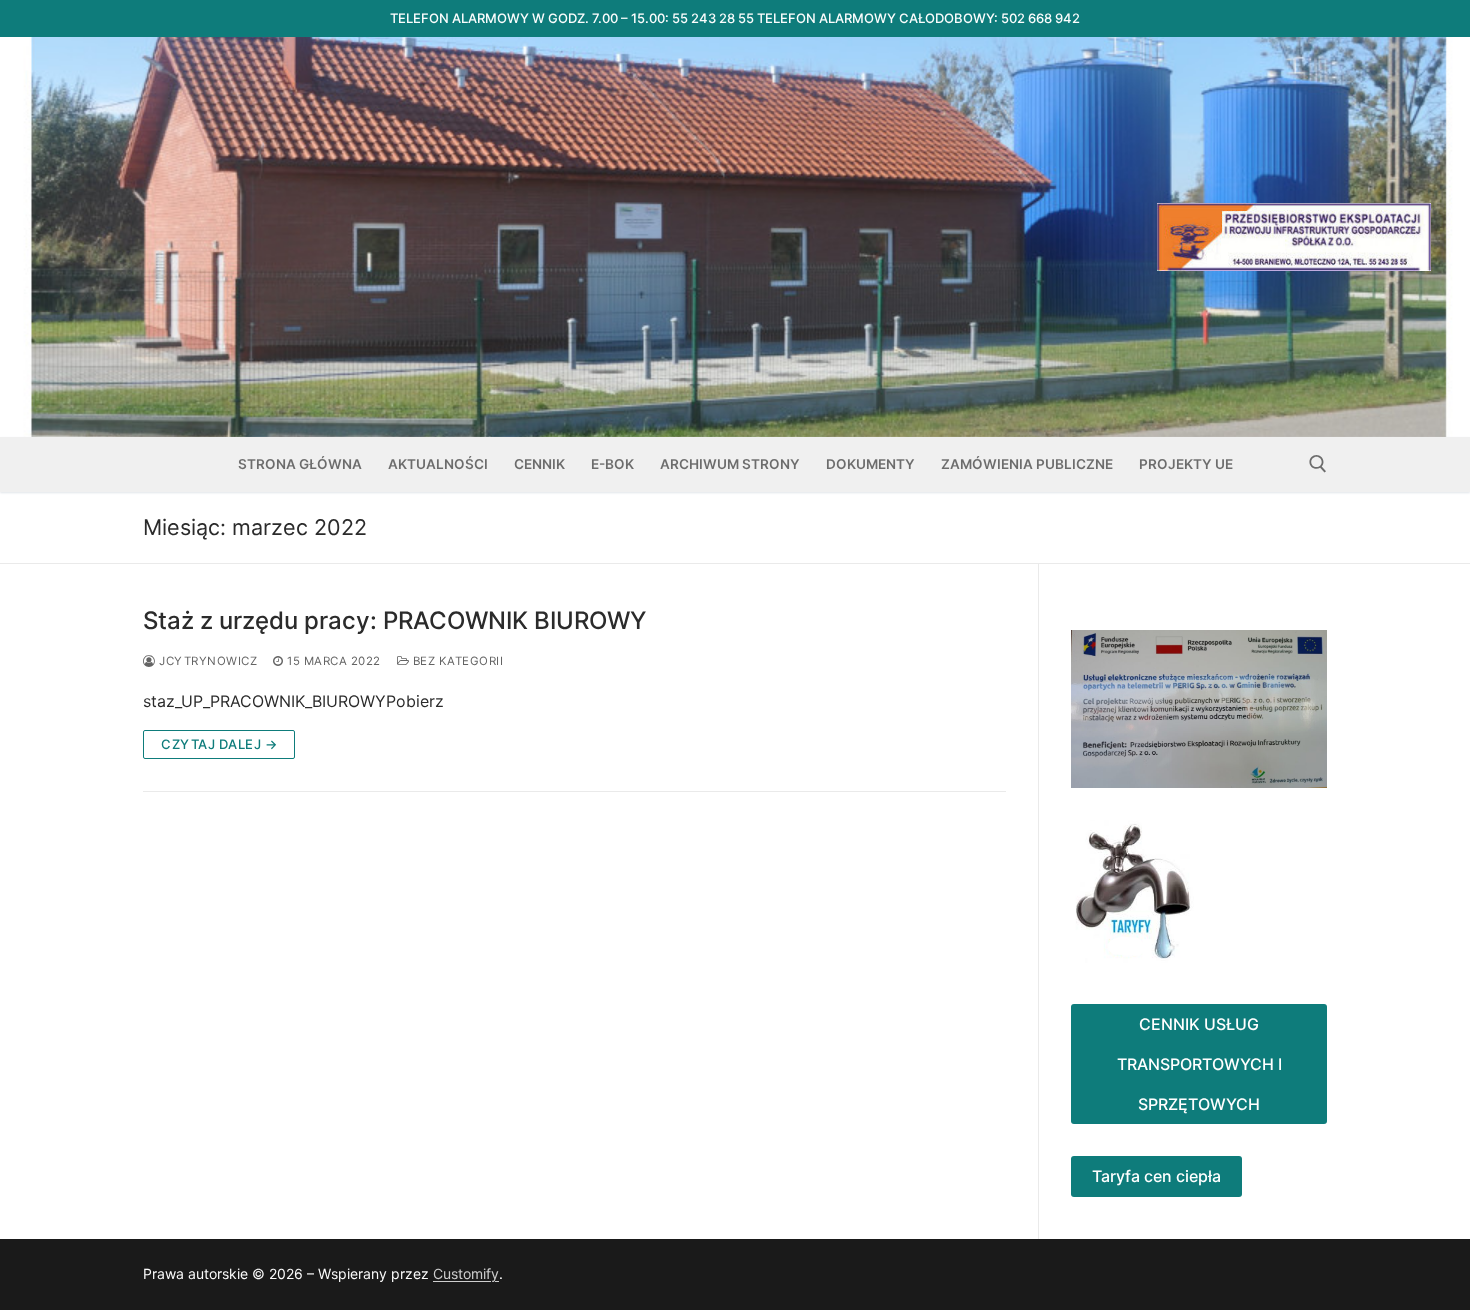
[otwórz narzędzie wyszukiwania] (1318, 464)
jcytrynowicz (206, 661)
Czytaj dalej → (219, 744)
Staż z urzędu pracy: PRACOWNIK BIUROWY (394, 620)
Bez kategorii (456, 661)
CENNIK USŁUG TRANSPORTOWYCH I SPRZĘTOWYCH (1199, 1064)
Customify (466, 1273)
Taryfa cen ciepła (1156, 1176)
